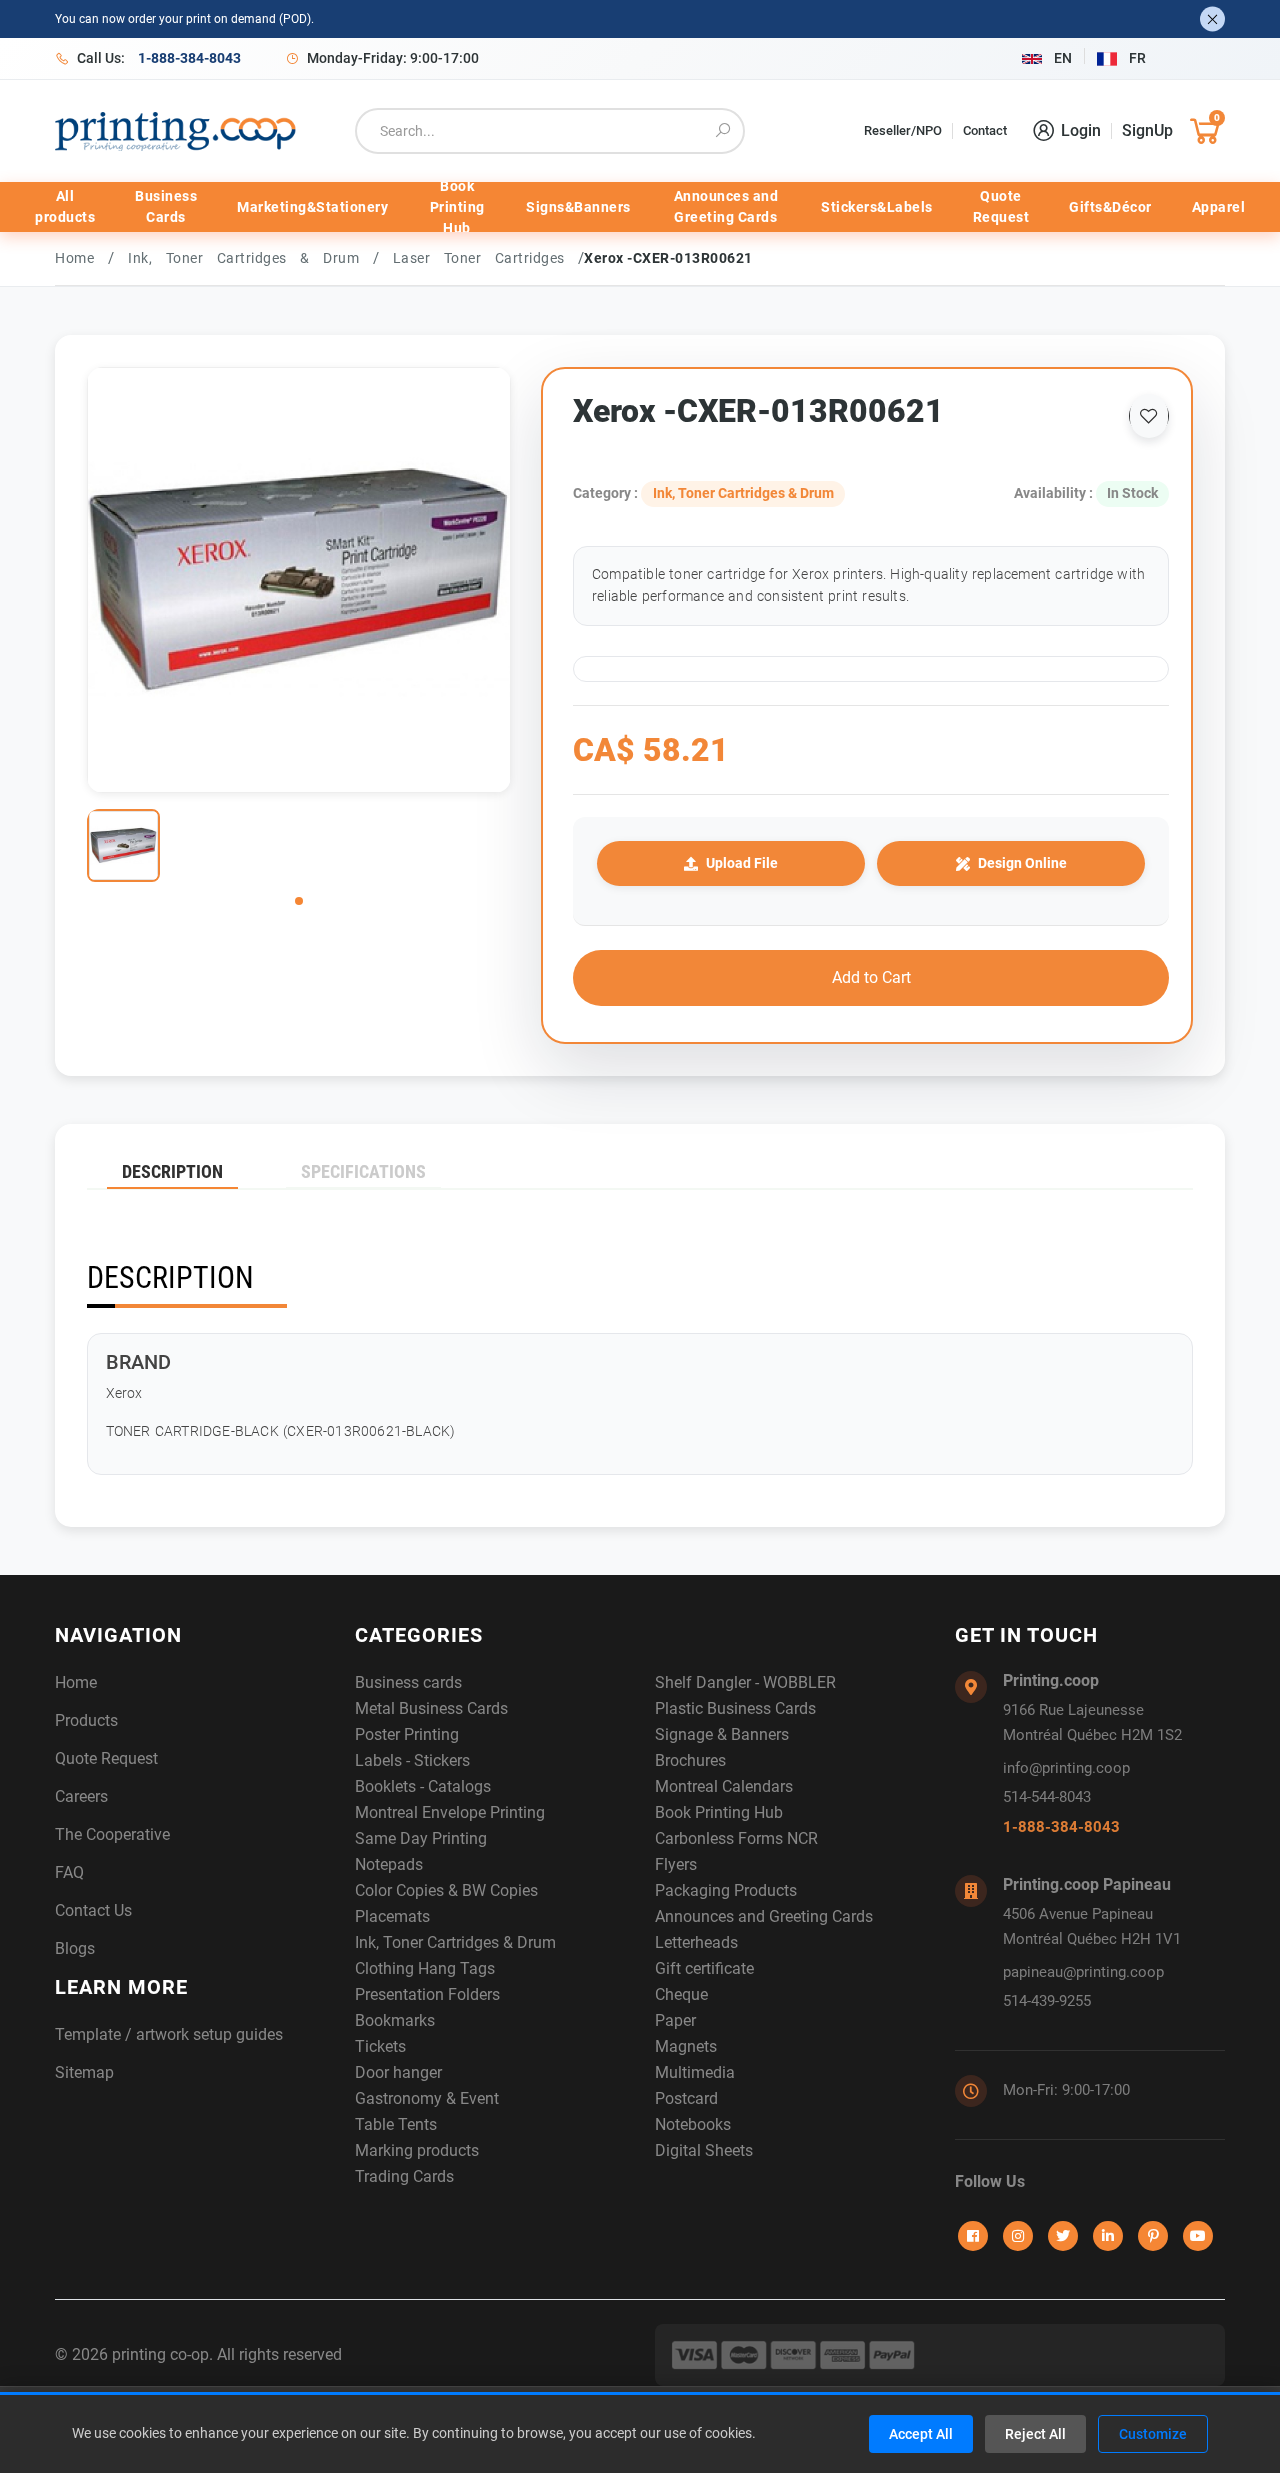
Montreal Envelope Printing (450, 1812)
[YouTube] (1198, 2236)
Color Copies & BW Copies (446, 1890)
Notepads (389, 1864)
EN (1063, 58)
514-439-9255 (1047, 2001)
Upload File (742, 863)
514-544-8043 (1047, 1797)
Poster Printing (407, 1734)
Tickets (380, 2046)
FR (1137, 58)
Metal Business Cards (431, 1708)
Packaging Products (726, 1890)
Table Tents (396, 2124)
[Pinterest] (1153, 2236)
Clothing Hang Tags (425, 1968)
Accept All (921, 2434)
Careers (81, 1796)
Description (172, 1171)
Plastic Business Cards (735, 1708)
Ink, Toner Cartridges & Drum (250, 258)
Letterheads (696, 1942)
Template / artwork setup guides (169, 2034)
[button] (299, 901)
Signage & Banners (722, 1734)
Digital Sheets (704, 2150)
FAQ (69, 1872)
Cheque (681, 1994)
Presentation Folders (427, 1994)
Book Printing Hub (457, 207)
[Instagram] (1018, 2236)
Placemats (392, 1916)
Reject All (1035, 2434)
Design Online (1022, 863)
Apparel (1219, 207)
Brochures (690, 1760)
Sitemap (84, 2072)
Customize (1153, 2434)
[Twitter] (1063, 2236)
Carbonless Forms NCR (736, 1838)
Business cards (408, 1682)
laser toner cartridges (486, 258)
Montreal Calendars (724, 1786)
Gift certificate (704, 1968)
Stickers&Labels (877, 207)
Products (86, 1720)
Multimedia (695, 2072)
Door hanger (398, 2072)
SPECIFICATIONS (363, 1171)
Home (74, 258)
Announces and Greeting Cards (726, 206)
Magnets (686, 2046)
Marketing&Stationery (312, 207)
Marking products (417, 2150)
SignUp (1147, 130)
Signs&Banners (578, 207)
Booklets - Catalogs (423, 1786)
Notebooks (693, 2124)
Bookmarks (395, 2020)
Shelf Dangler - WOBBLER (745, 1682)
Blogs (75, 1948)
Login (1081, 130)
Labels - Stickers (412, 1760)
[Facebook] (973, 2236)
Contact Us (93, 1910)
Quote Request (1001, 206)
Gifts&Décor (1110, 207)
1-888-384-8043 (1061, 1827)
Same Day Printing (421, 1838)
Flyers (676, 1864)
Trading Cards (404, 2176)
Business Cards (166, 206)
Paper (675, 2020)
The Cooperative (112, 1834)
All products (65, 206)
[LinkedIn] (1108, 2236)
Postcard (686, 2098)
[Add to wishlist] (1149, 416)
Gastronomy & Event (427, 2098)
